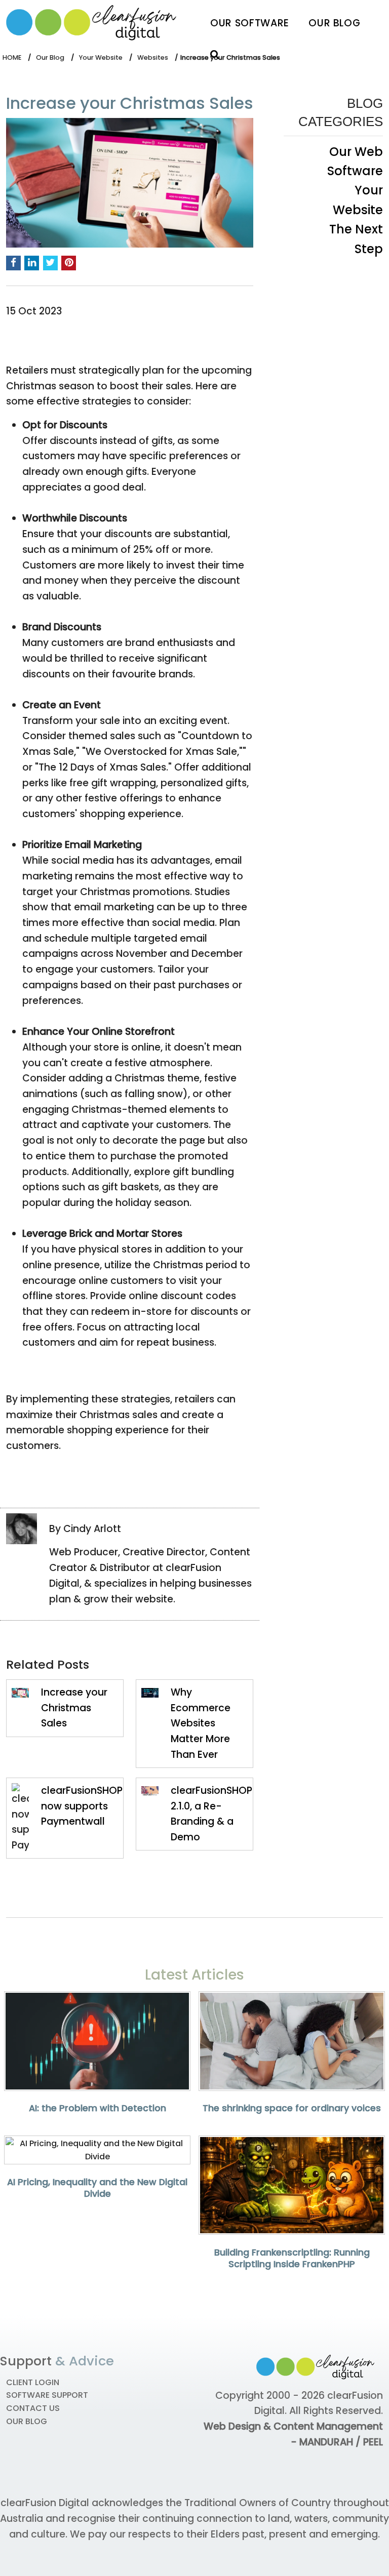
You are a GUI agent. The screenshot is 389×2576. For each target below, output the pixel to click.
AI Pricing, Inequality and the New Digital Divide (97, 2188)
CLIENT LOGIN (33, 2382)
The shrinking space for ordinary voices (292, 2108)
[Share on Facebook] (13, 263)
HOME (12, 57)
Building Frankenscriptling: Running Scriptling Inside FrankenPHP (292, 2258)
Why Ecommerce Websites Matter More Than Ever (201, 1723)
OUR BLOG (27, 2421)
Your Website (101, 57)
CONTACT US (33, 2408)
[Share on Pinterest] (69, 263)
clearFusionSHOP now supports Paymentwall (82, 1806)
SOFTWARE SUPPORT (47, 2395)
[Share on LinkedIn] (32, 263)
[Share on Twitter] (50, 263)
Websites (153, 57)
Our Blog (334, 23)
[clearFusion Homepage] (97, 23)
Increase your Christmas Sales (74, 1708)
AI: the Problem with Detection (98, 2108)
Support (26, 2361)
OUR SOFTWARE (250, 23)
